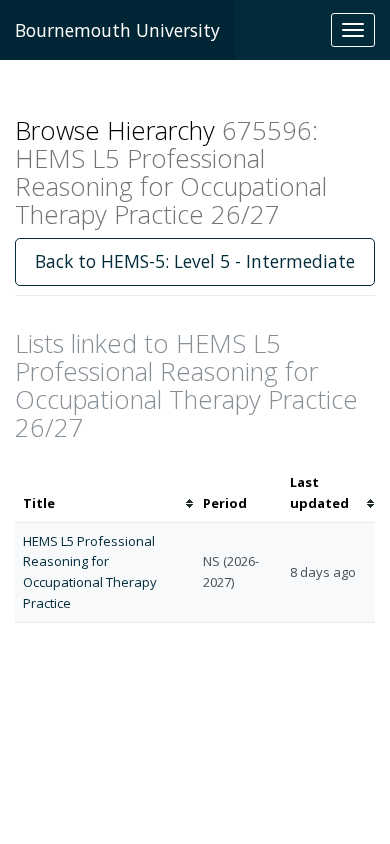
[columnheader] (105, 493)
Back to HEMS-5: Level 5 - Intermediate (195, 261)
